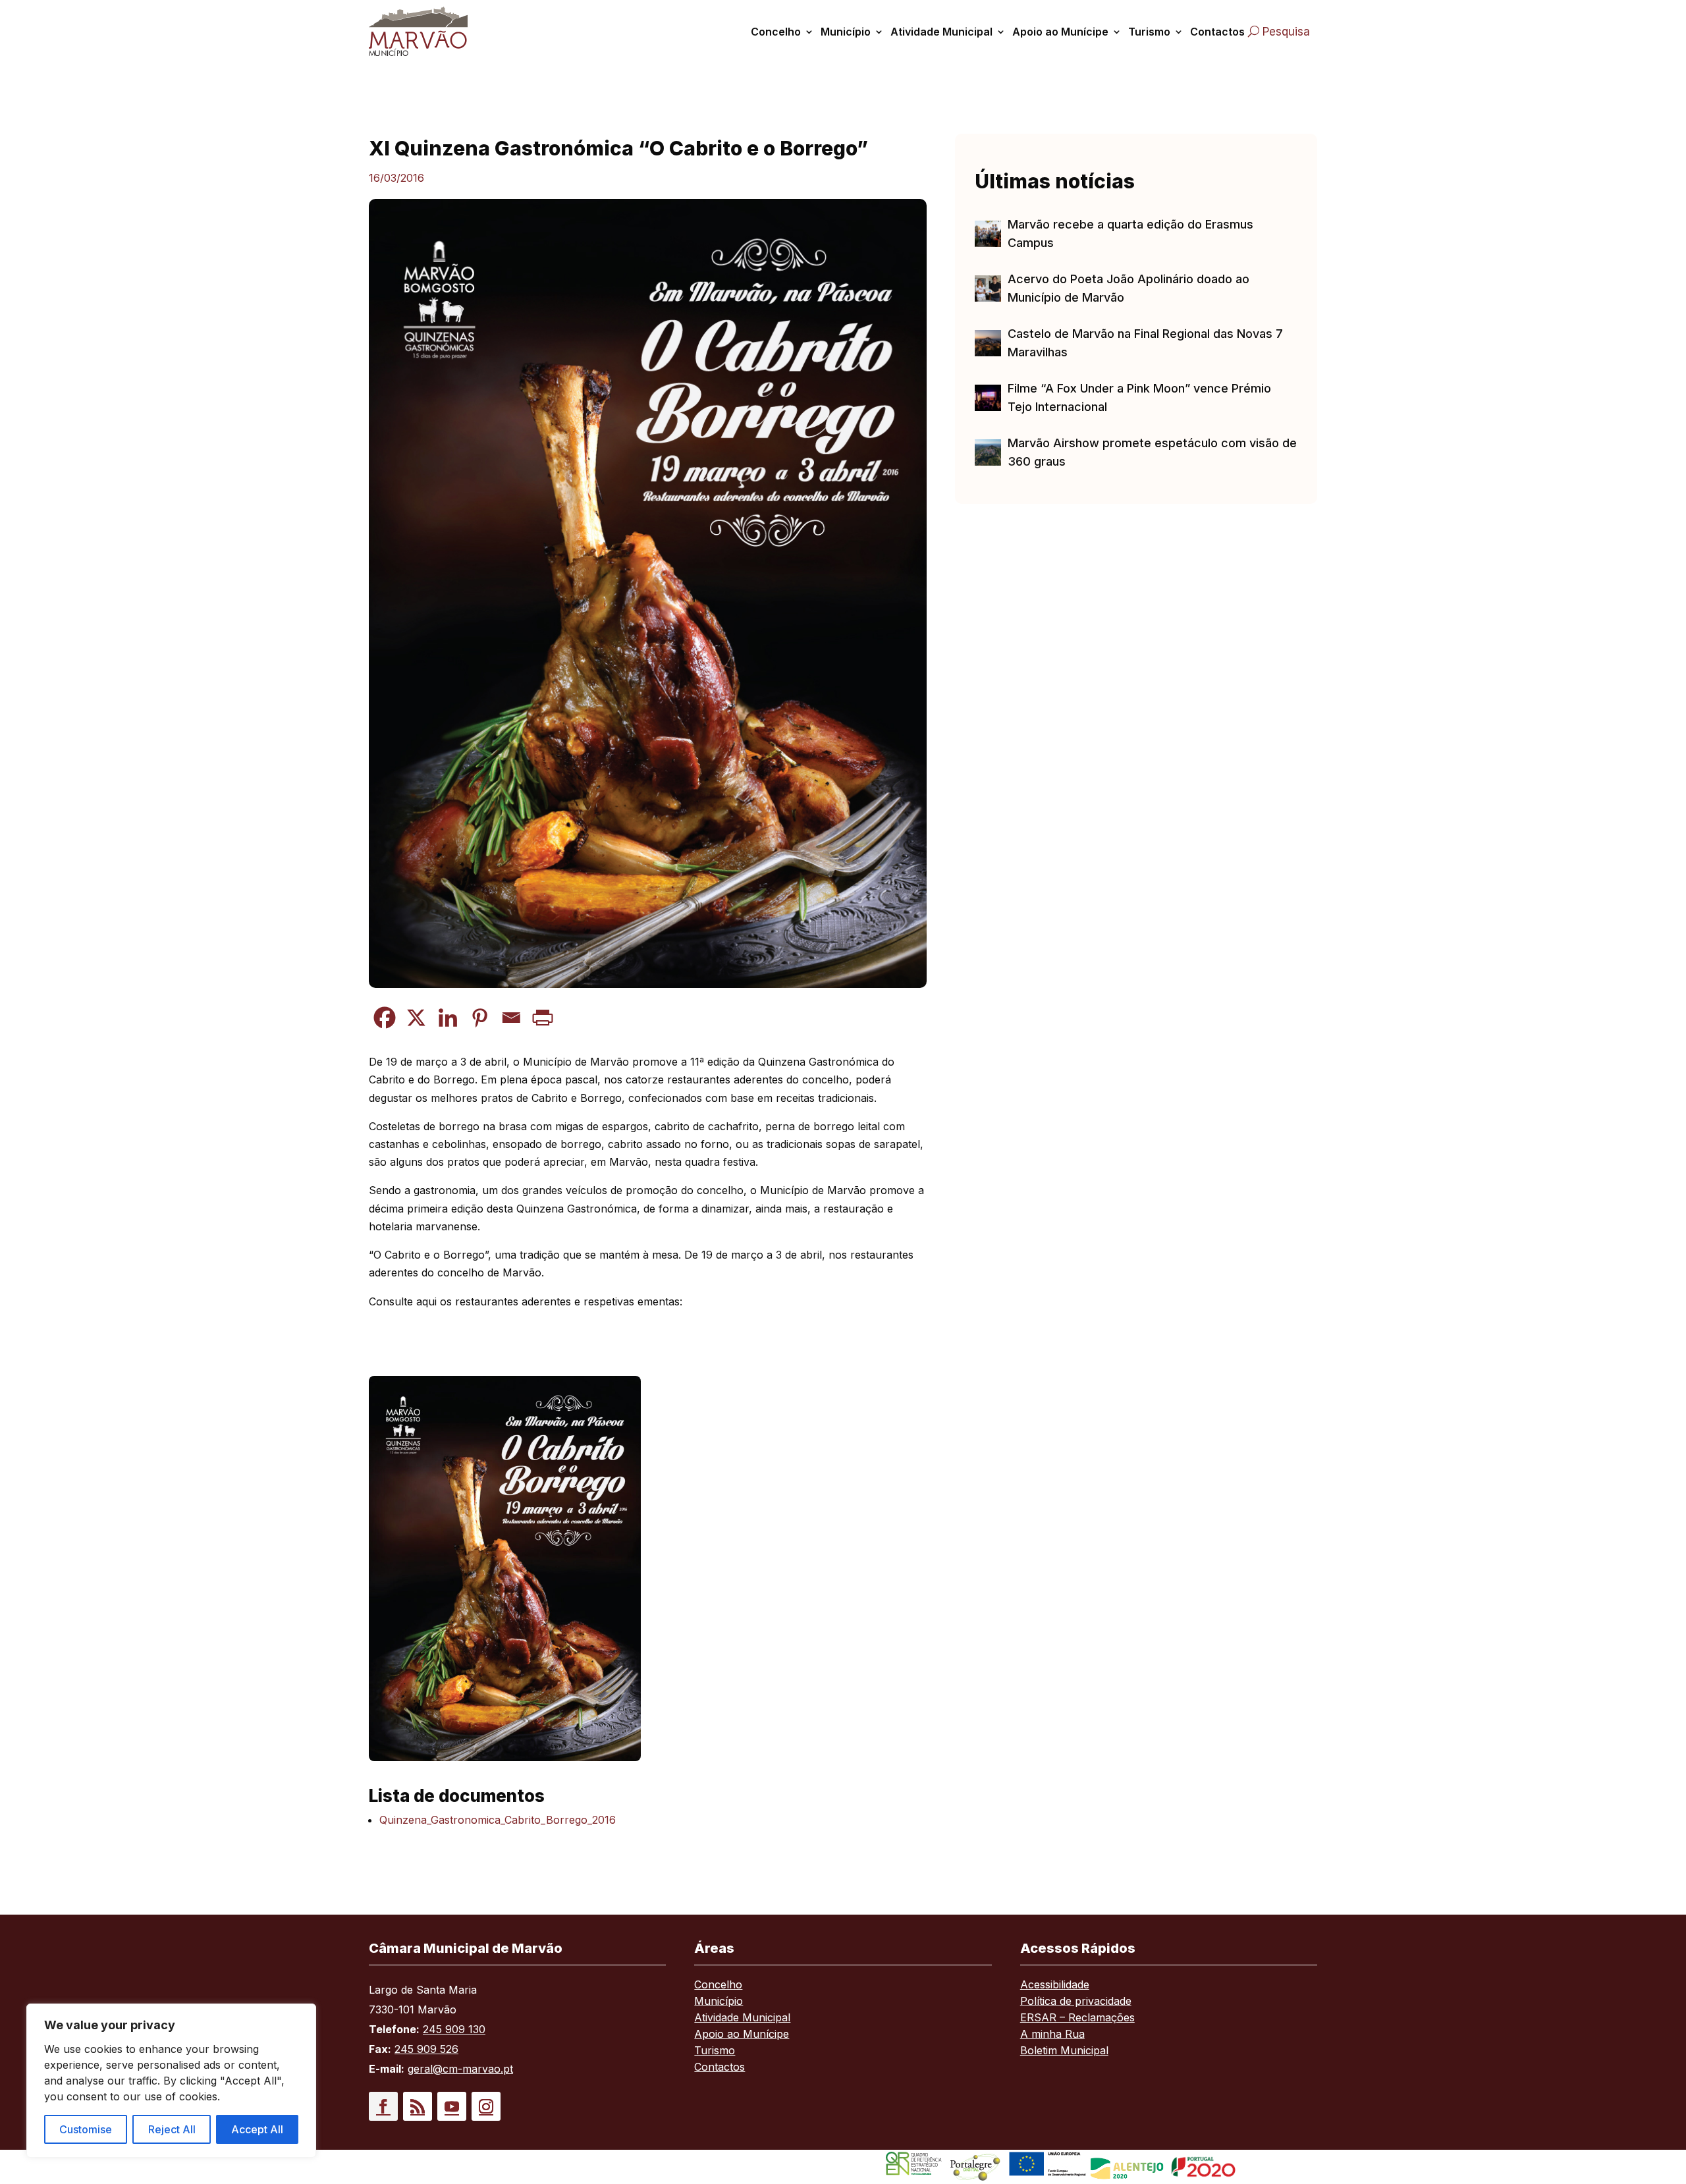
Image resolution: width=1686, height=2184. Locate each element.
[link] (433, 31)
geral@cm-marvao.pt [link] (460, 2069)
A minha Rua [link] (1052, 2035)
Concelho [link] (776, 32)
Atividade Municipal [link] (941, 32)
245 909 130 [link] (454, 2029)
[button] (383, 2106)
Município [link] (846, 32)
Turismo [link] (1149, 32)
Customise (86, 2129)
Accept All (257, 2129)
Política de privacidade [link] (1076, 2002)
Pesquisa (1286, 32)
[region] (171, 2081)
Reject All (172, 2129)
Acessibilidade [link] (1055, 1985)
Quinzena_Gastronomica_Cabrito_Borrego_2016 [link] (498, 1820)
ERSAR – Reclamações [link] (1077, 2018)
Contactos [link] (1217, 32)
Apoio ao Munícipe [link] (1060, 32)
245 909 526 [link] (426, 2049)
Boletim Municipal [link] (1064, 2051)
